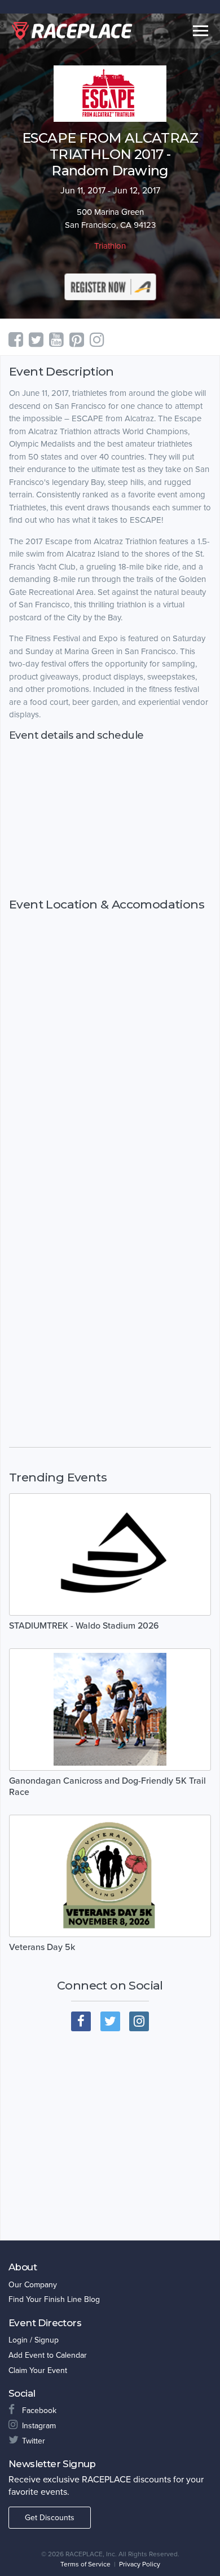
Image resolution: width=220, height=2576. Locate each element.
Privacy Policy (140, 2564)
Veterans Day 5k (42, 1947)
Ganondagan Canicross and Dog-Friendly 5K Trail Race (107, 1787)
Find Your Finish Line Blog (54, 2299)
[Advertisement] (110, 820)
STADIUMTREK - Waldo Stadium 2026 (84, 1626)
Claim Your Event (38, 2370)
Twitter (34, 2441)
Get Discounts (50, 2518)
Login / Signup (34, 2340)
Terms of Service (85, 2564)
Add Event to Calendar (48, 2355)
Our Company (33, 2285)
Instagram (39, 2426)
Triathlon (110, 246)
